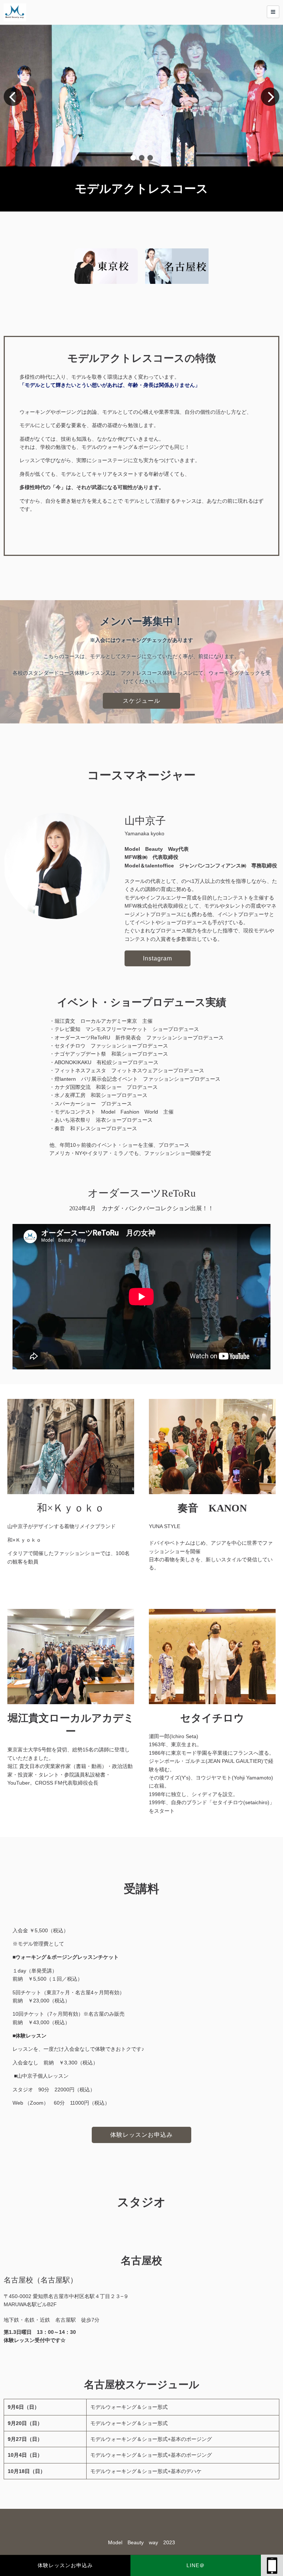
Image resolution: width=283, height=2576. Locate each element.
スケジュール (141, 701)
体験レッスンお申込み (65, 2565)
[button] (133, 158)
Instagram (158, 958)
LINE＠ (196, 2565)
